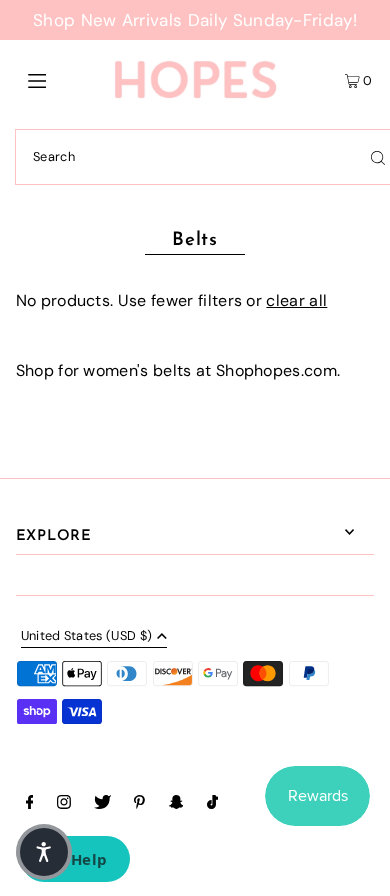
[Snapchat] (176, 805)
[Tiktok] (212, 805)
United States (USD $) (87, 637)
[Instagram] (64, 805)
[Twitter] (102, 805)
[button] (44, 852)
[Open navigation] (62, 80)
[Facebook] (30, 805)
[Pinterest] (139, 805)
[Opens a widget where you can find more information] (75, 861)
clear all (296, 300)
